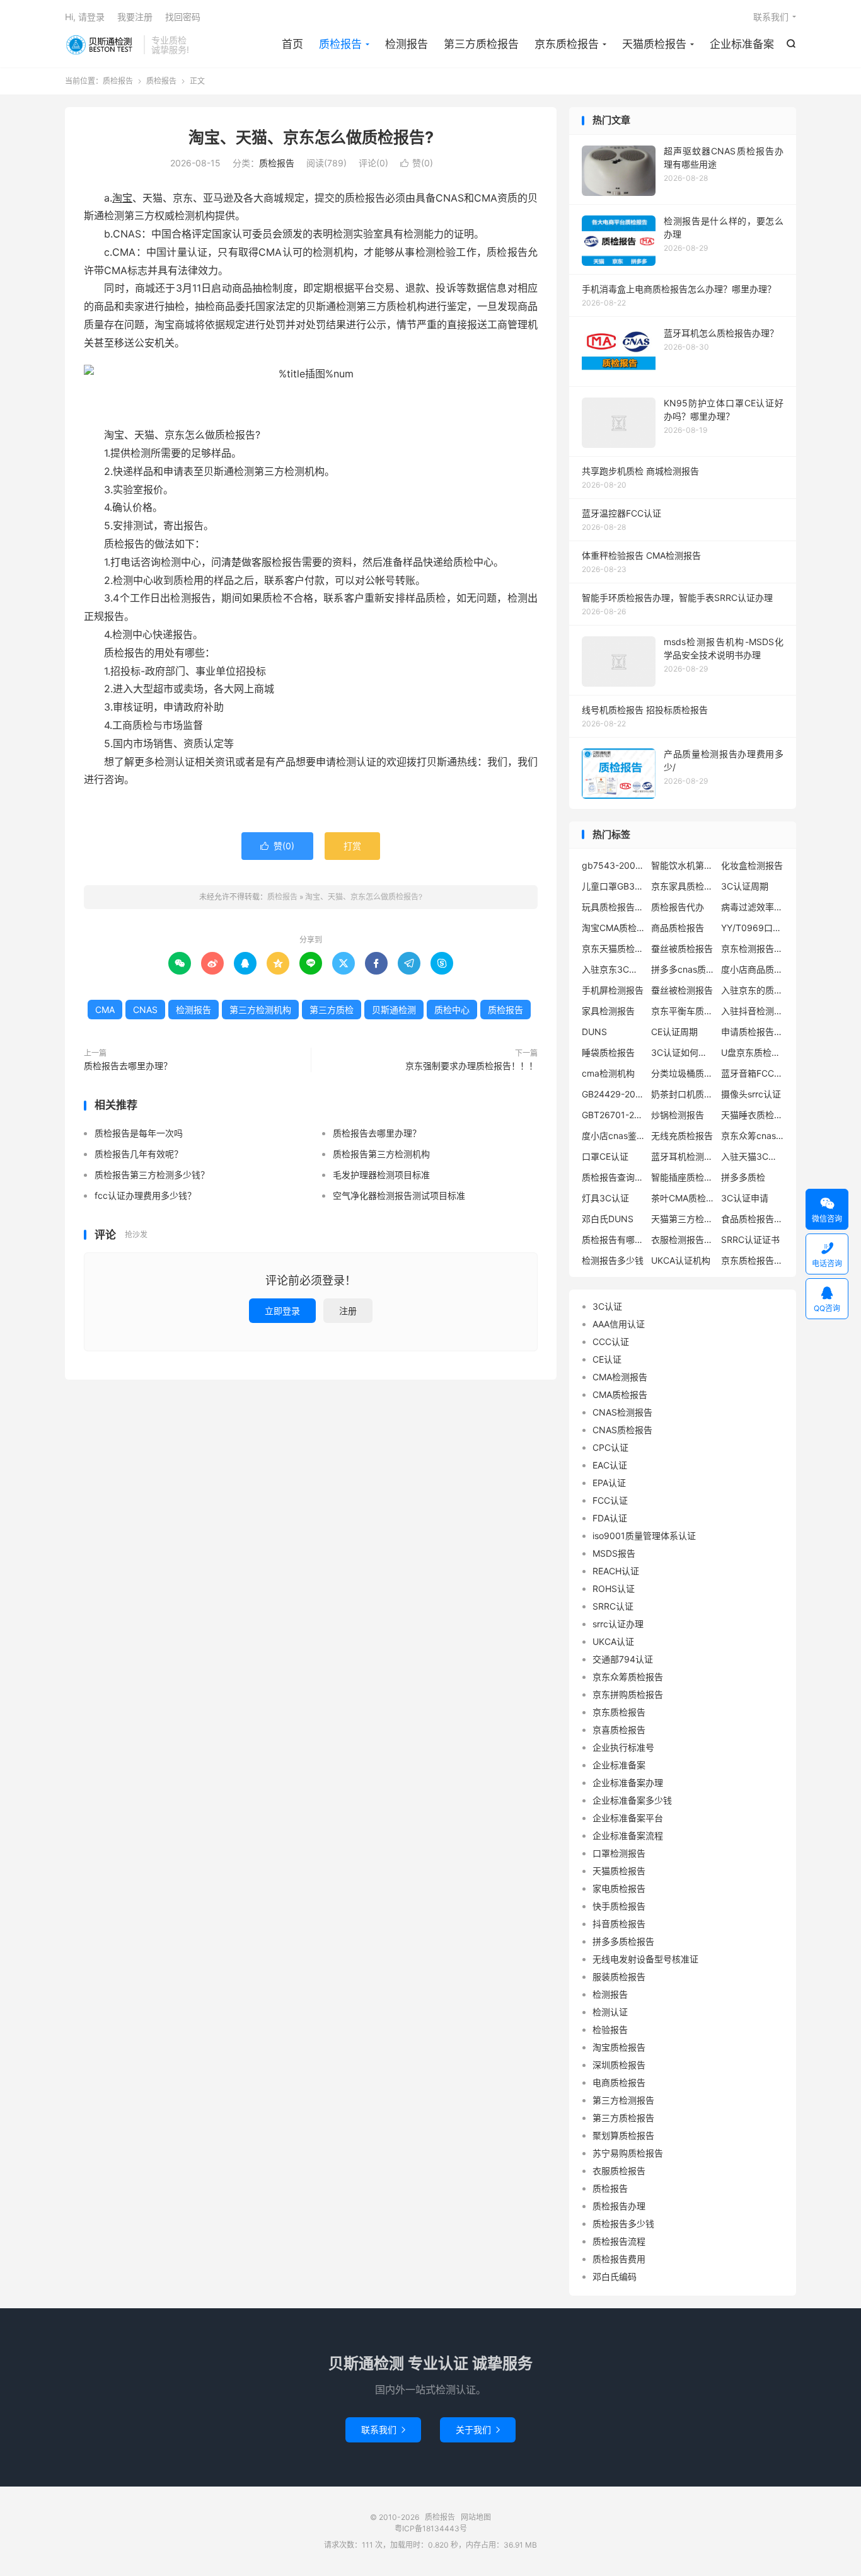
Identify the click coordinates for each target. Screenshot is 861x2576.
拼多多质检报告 (623, 1941)
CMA (105, 1010)
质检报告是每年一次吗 (139, 1133)
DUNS (594, 1032)
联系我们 (771, 17)
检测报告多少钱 (613, 1260)
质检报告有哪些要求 (613, 1239)
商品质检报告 (678, 928)
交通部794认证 (623, 1659)
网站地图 (476, 2517)
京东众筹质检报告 (628, 1677)
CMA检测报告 (620, 1377)
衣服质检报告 (619, 2171)
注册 (348, 1311)
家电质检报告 (619, 1888)
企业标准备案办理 (628, 1783)
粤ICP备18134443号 (431, 2528)
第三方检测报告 (623, 2100)
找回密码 (183, 17)
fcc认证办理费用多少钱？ (145, 1195)
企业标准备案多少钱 (632, 1800)
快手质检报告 (619, 1906)
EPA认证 (609, 1483)
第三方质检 (332, 1010)
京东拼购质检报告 (628, 1694)
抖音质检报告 (619, 1924)
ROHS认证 (614, 1589)
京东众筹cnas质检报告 (753, 1136)
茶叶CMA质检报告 (683, 1198)
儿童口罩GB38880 (613, 886)
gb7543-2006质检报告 (613, 865)
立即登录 (282, 1311)
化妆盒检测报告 (752, 865)
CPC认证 (610, 1447)
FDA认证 (610, 1518)
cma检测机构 (608, 1073)
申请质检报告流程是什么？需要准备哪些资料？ (753, 1032)
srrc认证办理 (618, 1624)
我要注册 (135, 17)
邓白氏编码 (615, 2276)
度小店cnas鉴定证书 (613, 1136)
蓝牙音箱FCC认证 (753, 1073)
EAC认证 (610, 1465)
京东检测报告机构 (753, 948)
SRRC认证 (613, 1606)
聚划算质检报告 (623, 2135)
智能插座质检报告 (683, 1177)
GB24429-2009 (613, 1094)
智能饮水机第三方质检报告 (683, 865)
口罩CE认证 (605, 1156)
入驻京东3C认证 (613, 969)
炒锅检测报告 (678, 1115)
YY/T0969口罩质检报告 (753, 928)
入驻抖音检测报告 (753, 1011)
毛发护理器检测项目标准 (381, 1175)
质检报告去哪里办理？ (128, 1066)
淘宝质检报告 (619, 2047)
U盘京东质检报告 (753, 1052)
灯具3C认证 (605, 1198)
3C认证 (607, 1306)
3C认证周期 (745, 886)
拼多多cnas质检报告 (683, 969)
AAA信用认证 (619, 1324)
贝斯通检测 (394, 1010)
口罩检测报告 (619, 1853)
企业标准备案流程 (628, 1835)
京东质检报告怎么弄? (753, 1260)
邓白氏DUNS (608, 1219)
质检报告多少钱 (623, 2224)
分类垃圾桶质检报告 (683, 1073)
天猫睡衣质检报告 (753, 1115)
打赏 (352, 846)
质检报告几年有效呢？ (139, 1154)
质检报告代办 (678, 907)
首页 (292, 44)
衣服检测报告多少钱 (683, 1239)
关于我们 (478, 2430)
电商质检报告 (619, 2082)
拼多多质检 (743, 1177)
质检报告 (101, 45)
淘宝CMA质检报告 (613, 928)
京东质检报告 (567, 44)
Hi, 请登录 (85, 17)
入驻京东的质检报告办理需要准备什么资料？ (753, 990)
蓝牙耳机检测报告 (683, 1156)
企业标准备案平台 (628, 1818)
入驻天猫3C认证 (753, 1156)
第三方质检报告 (481, 44)
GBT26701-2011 (613, 1115)
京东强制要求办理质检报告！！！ (471, 1066)
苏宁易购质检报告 (628, 2153)
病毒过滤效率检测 (753, 907)
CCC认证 (611, 1342)
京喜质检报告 (619, 1730)
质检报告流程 (619, 2241)
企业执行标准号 (623, 1747)
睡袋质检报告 (608, 1052)
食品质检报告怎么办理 (753, 1219)
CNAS (145, 1010)
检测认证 (610, 2012)
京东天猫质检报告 (613, 948)
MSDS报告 (614, 1553)
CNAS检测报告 (622, 1412)
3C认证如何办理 (683, 1052)
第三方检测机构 (260, 1010)
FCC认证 (610, 1500)
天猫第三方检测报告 (683, 1219)
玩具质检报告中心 (613, 907)
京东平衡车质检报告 (683, 1011)
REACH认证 (616, 1571)
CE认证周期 (674, 1032)
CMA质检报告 (620, 1394)
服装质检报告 (619, 1977)
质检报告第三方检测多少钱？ (152, 1175)
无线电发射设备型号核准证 (645, 1959)
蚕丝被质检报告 (682, 948)
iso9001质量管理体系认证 (644, 1536)
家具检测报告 (608, 1011)
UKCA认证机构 (681, 1260)
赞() (417, 163)
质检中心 (452, 1010)
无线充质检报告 (682, 1136)
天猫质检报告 (654, 44)
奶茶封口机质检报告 (683, 1094)
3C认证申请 (745, 1198)
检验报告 (610, 2029)
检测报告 (407, 44)
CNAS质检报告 (622, 1430)
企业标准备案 (742, 44)
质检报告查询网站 (613, 1177)
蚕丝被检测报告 (682, 990)
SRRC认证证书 (750, 1239)
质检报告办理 (619, 2206)
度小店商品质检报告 (753, 969)
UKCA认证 (613, 1641)
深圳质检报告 (619, 2065)
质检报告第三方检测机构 (381, 1154)
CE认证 (607, 1359)
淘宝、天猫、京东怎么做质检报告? (311, 137)
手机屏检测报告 (613, 990)
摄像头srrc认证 (751, 1094)
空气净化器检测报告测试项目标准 (399, 1195)
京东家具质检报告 (683, 886)
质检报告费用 (619, 2259)
